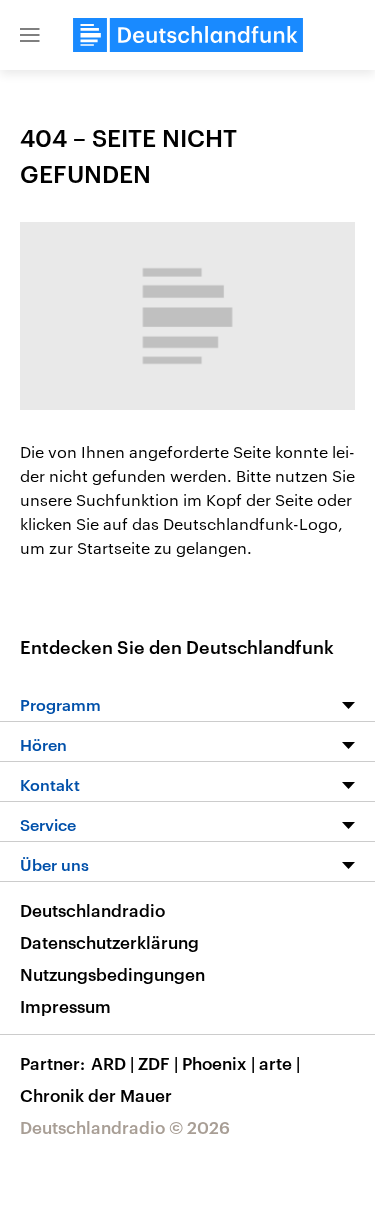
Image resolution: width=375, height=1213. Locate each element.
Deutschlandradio (92, 910)
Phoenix (218, 1063)
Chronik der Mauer (96, 1095)
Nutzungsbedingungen (112, 974)
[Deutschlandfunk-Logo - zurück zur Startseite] (188, 35)
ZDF (158, 1063)
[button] (30, 35)
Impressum (65, 1006)
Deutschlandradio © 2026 (125, 1127)
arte (279, 1063)
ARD (112, 1063)
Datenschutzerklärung (109, 942)
